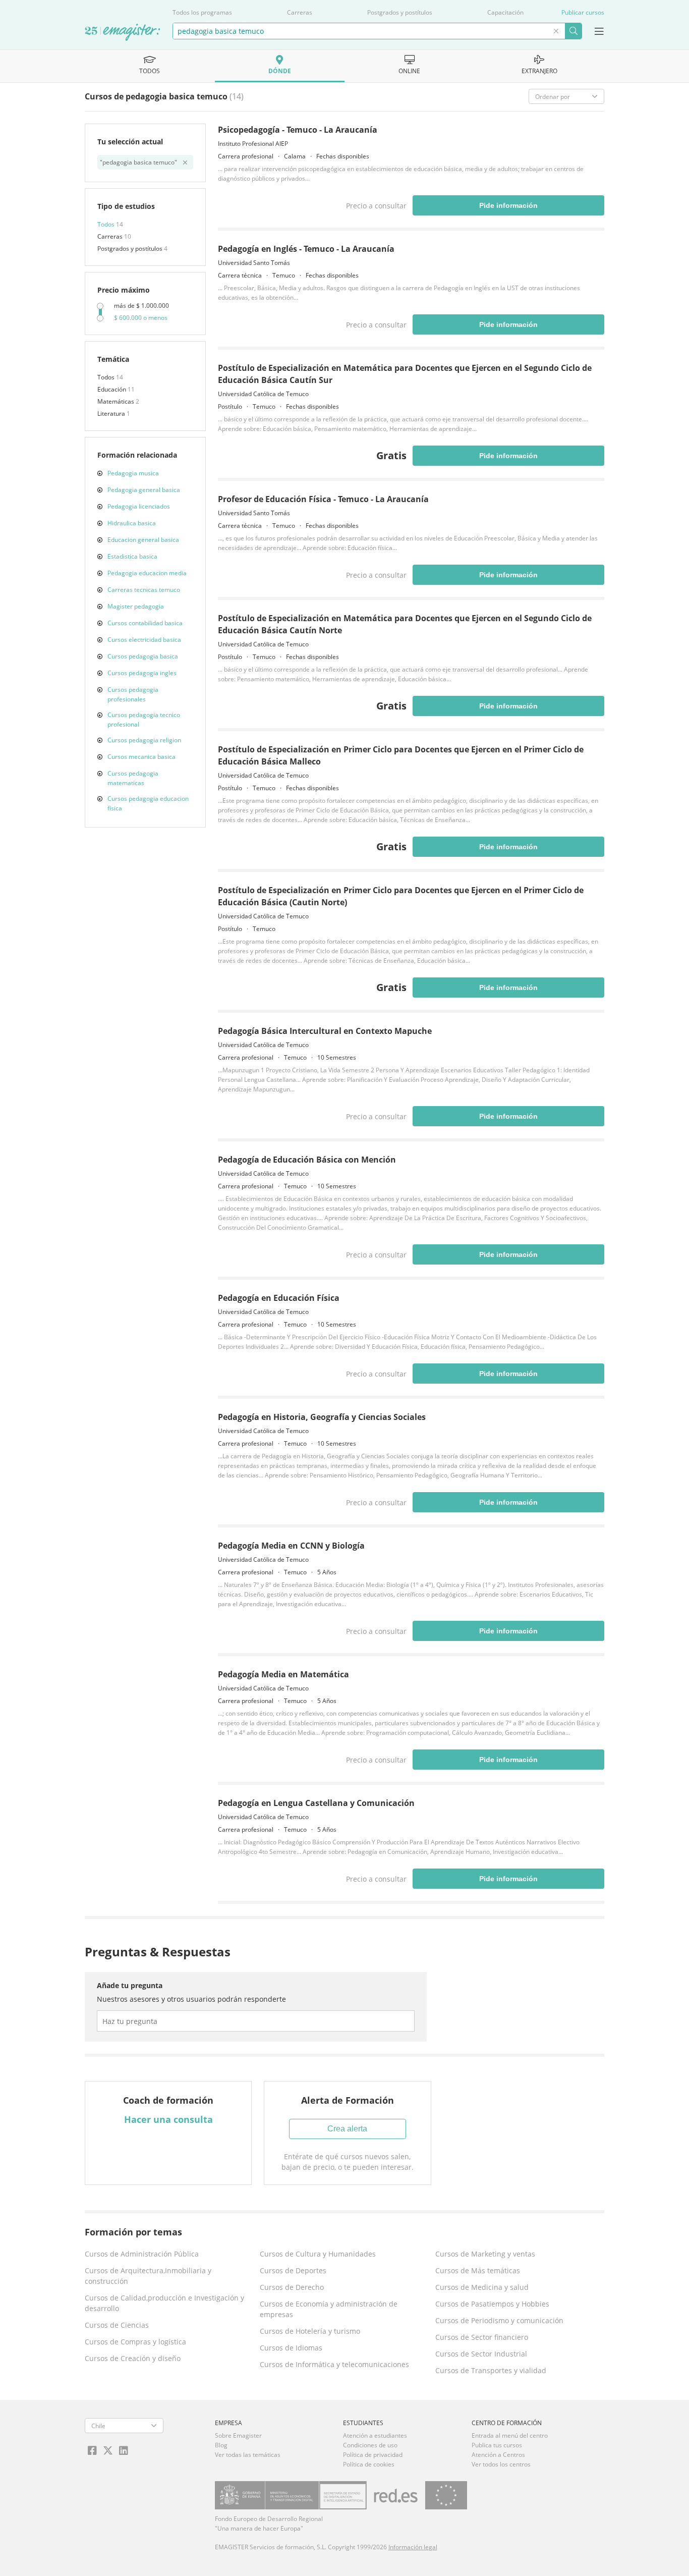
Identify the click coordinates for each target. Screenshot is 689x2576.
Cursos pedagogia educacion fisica (148, 803)
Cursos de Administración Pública (142, 2254)
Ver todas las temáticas (248, 2455)
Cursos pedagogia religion (144, 740)
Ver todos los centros (501, 2464)
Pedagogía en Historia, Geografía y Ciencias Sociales (322, 1417)
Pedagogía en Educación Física (279, 1298)
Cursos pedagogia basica (143, 656)
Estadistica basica (132, 556)
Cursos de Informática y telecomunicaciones (334, 2364)
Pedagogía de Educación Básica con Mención (307, 1160)
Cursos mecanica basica (141, 757)
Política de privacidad (373, 2455)
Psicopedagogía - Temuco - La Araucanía (298, 130)
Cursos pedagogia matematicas (133, 778)
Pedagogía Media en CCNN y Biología (291, 1546)
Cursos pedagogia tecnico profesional (144, 720)
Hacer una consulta (168, 2119)
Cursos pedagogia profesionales (133, 694)
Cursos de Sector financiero (482, 2337)
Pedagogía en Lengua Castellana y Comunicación (316, 1803)
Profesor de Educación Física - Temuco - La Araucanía (323, 499)
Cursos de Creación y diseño (133, 2358)
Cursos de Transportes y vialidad (491, 2370)
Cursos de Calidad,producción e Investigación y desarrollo (164, 2303)
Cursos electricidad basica (144, 640)
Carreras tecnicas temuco (144, 590)
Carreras (300, 12)
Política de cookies (369, 2464)
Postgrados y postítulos (400, 12)
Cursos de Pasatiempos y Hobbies (492, 2304)
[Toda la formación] (123, 33)
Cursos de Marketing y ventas (485, 2254)
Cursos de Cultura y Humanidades (318, 2254)
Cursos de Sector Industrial (481, 2354)
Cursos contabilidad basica (145, 623)
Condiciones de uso (370, 2445)
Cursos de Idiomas (291, 2348)
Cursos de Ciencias (117, 2325)
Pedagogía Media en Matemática (283, 1674)
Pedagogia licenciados (139, 506)
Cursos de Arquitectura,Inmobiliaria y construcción (148, 2276)
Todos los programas (202, 12)
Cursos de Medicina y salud (482, 2287)
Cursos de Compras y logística (135, 2342)
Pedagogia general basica (144, 490)
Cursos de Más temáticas (478, 2270)
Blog (221, 2445)
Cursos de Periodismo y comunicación (499, 2320)
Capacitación (505, 12)
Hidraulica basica (132, 523)
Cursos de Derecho (292, 2287)
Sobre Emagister (238, 2435)
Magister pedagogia (136, 606)
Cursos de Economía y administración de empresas (329, 2309)
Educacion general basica (143, 540)
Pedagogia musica (133, 473)
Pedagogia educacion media (147, 573)
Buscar (573, 31)
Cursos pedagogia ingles (142, 673)
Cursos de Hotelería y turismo (310, 2331)
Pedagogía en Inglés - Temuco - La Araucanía (306, 249)
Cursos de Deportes (293, 2270)
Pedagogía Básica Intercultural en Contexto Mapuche (325, 1031)
